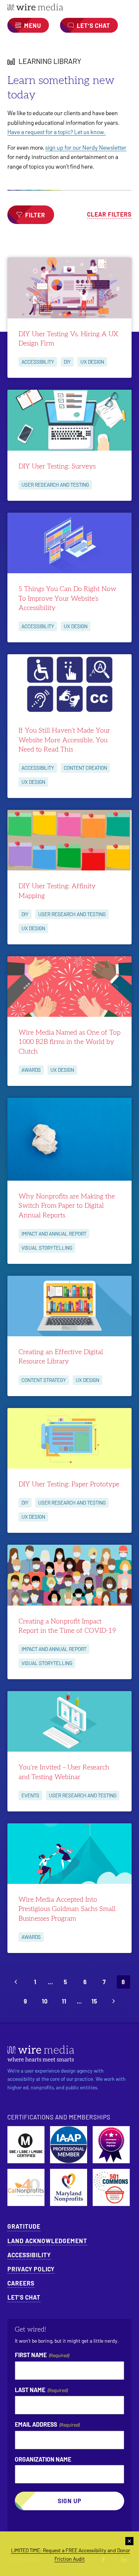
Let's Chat (93, 25)
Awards (31, 1070)
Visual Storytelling (47, 1248)
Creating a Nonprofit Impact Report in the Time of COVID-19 (67, 1626)
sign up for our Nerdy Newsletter (86, 147)
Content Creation (85, 768)
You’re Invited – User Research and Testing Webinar (64, 1772)
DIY (67, 362)
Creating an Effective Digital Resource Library (61, 1357)
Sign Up (70, 2501)
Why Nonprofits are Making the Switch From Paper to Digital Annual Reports (67, 1206)
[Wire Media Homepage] (69, 7)
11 (64, 2001)
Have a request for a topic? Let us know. (57, 132)
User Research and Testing (55, 485)
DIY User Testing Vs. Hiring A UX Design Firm (68, 339)
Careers (21, 2283)
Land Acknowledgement (47, 2241)
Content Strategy (44, 1380)
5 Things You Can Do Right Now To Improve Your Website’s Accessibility (67, 598)
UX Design (92, 362)
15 (94, 2001)
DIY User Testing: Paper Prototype (69, 1484)
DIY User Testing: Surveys (57, 466)
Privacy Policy (31, 2269)
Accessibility (38, 362)
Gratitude (24, 2226)
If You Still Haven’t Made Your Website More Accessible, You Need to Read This (64, 740)
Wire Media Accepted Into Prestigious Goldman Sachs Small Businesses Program (67, 1909)
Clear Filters (109, 214)
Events (30, 1795)
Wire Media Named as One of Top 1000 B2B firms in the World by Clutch (69, 1042)
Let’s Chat (24, 2297)
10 (45, 2001)
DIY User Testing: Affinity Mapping (57, 891)
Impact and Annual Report (54, 1234)
